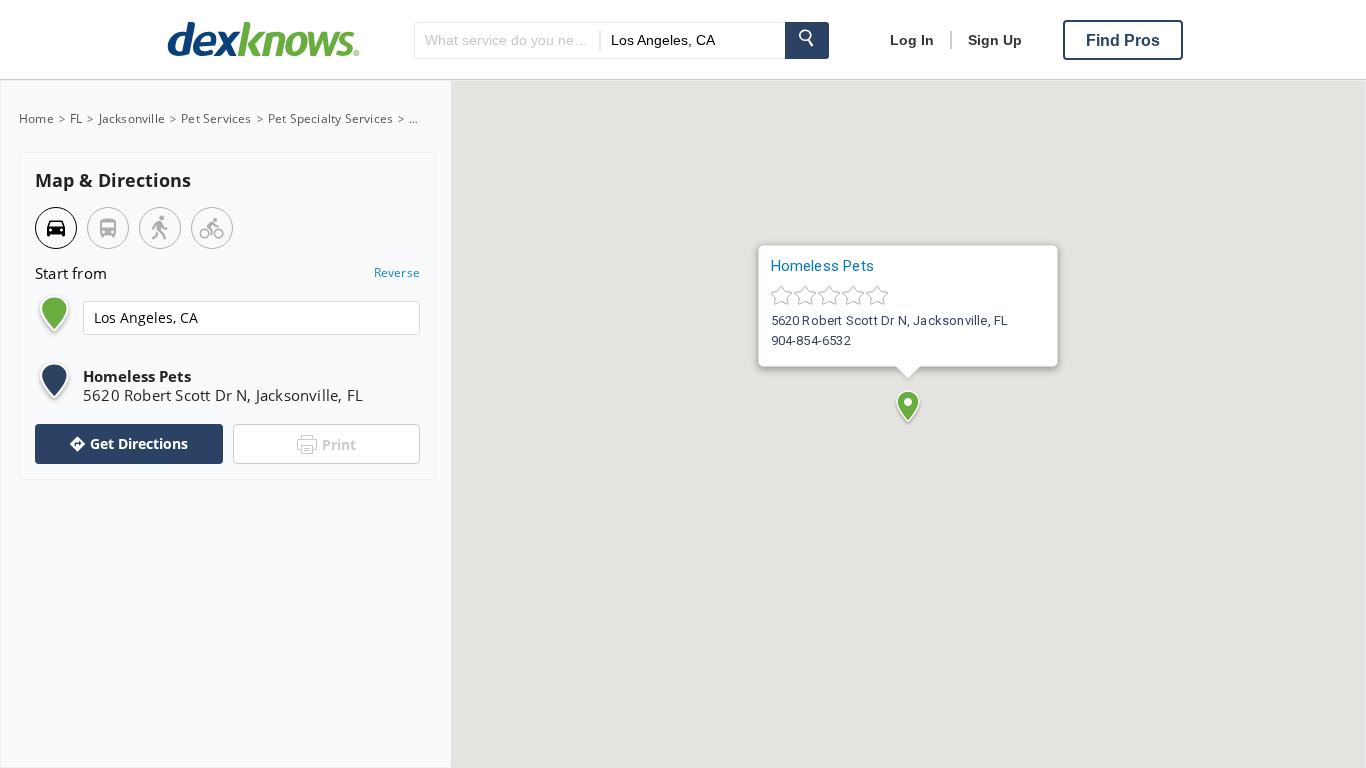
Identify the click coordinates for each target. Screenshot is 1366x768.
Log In (912, 40)
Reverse (397, 273)
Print (339, 444)
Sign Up (995, 40)
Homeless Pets (823, 266)
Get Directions (139, 443)
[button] (908, 406)
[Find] (807, 40)
